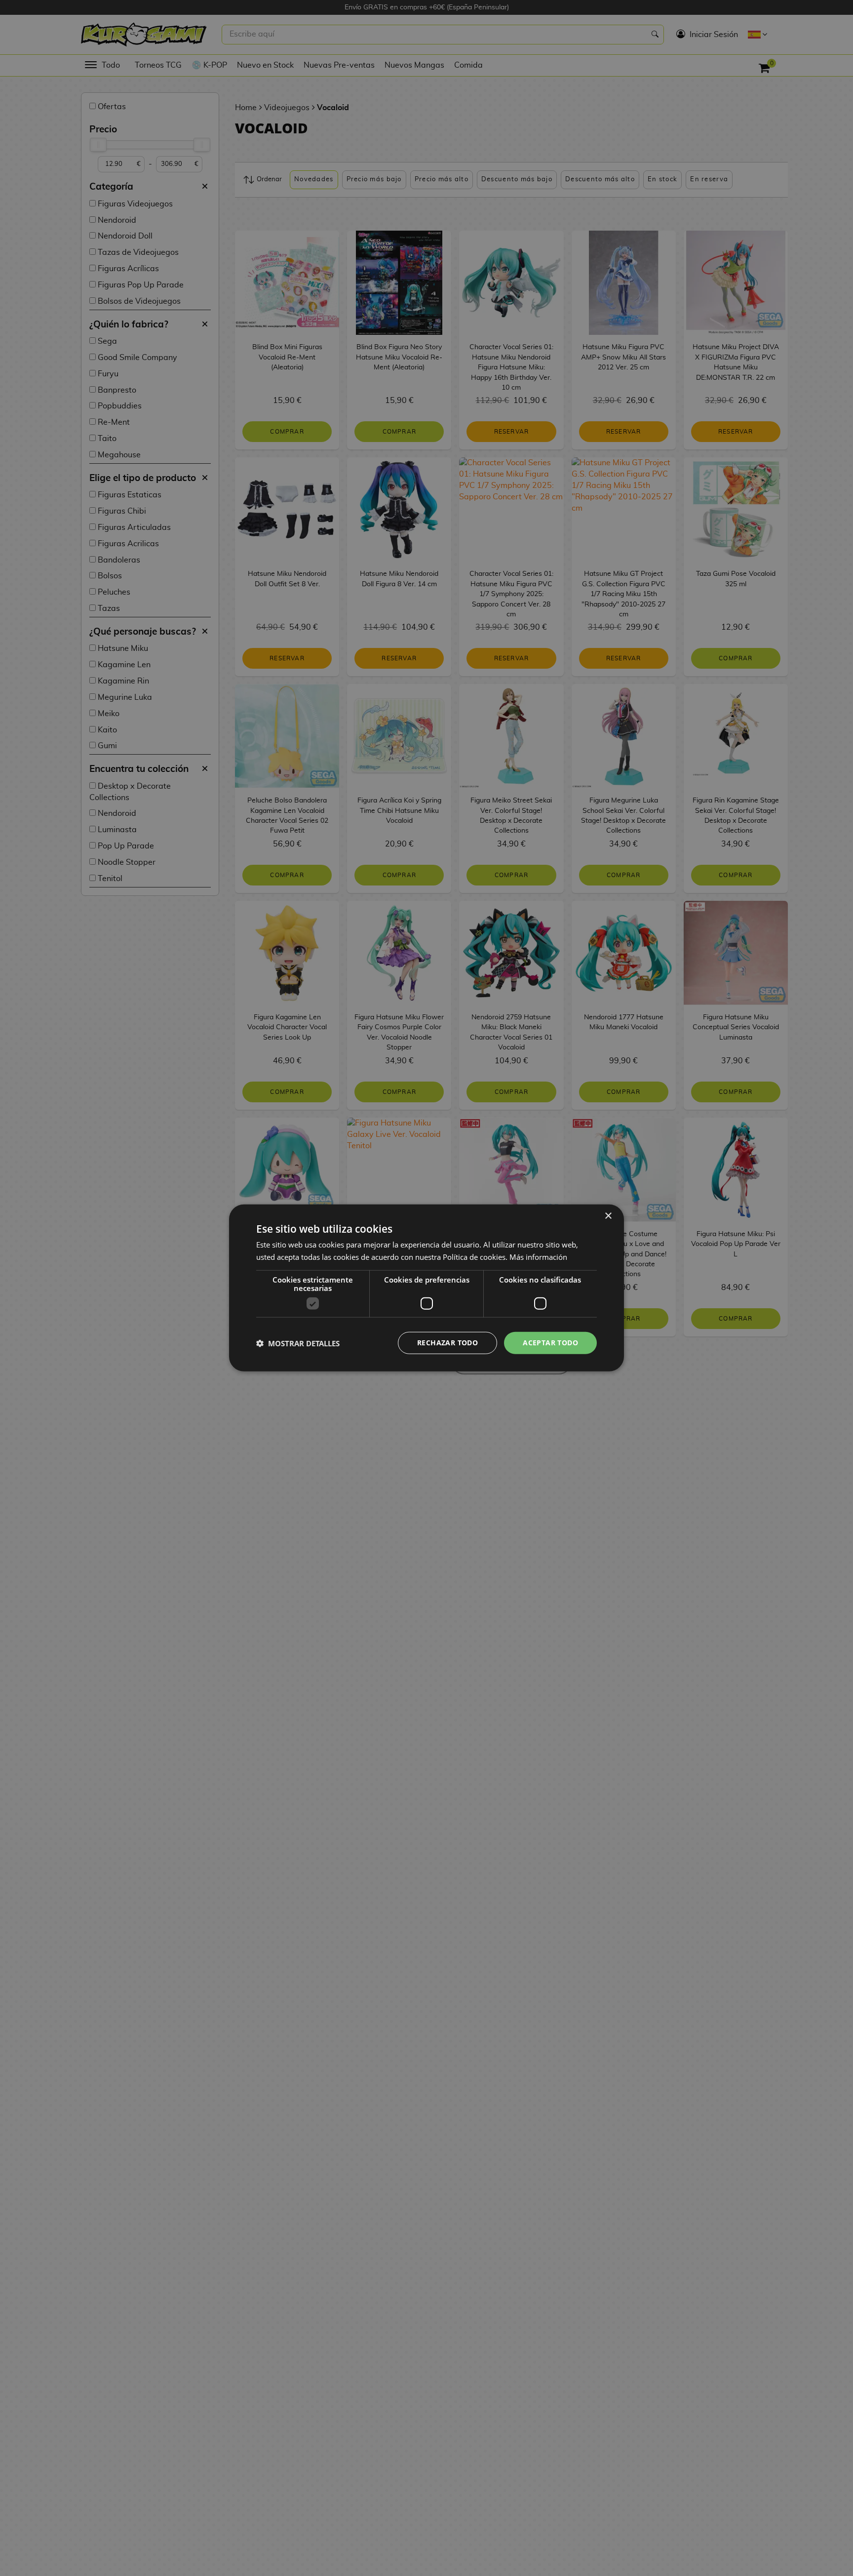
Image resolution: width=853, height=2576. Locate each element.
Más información (538, 1257)
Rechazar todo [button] (447, 1343)
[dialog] (426, 1288)
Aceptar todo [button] (550, 1343)
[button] (298, 1343)
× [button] (608, 1216)
